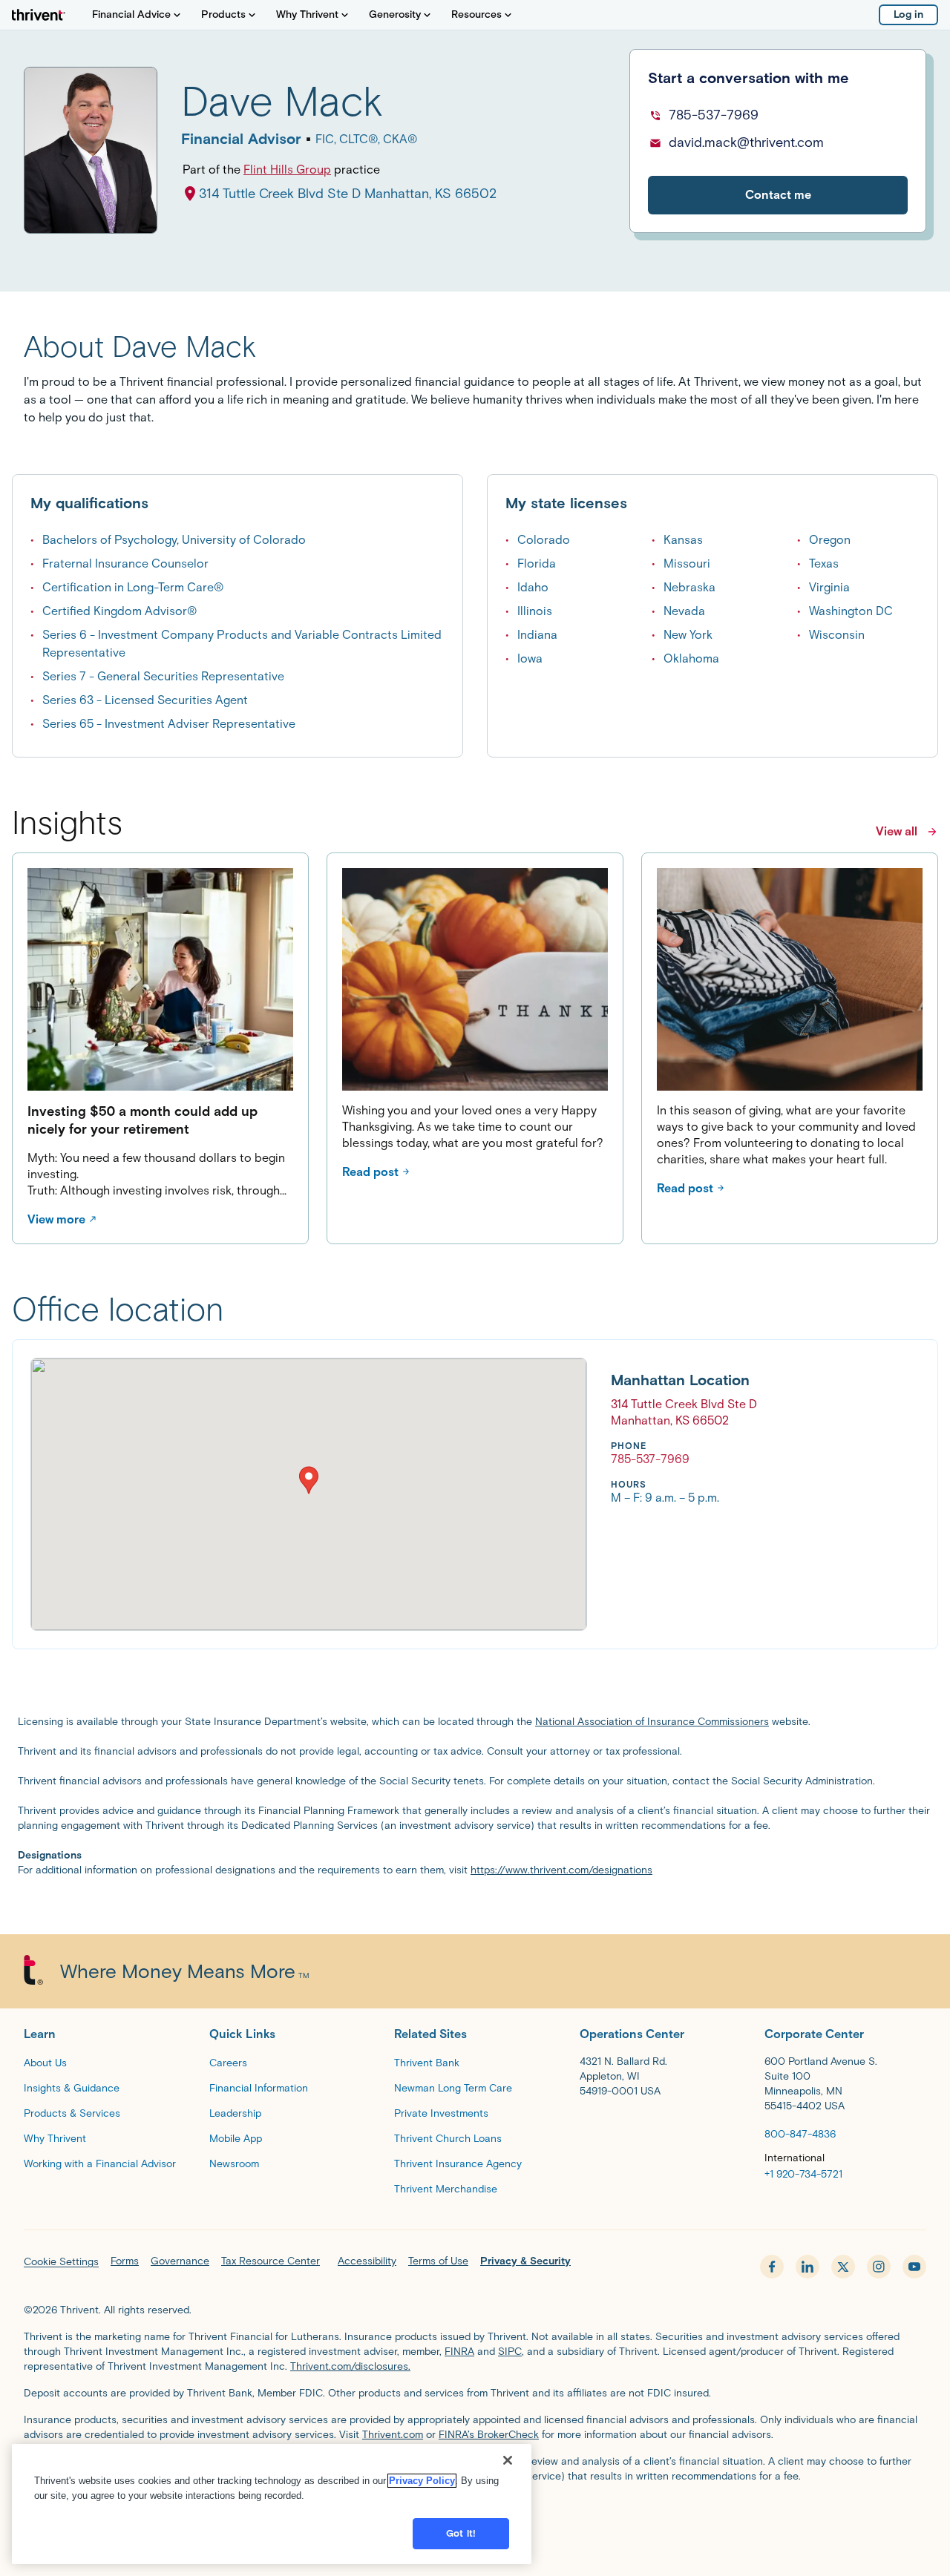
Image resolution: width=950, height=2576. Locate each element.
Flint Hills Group (287, 170)
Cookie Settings (61, 2262)
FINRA (459, 2352)
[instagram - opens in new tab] (879, 2267)
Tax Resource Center (271, 2261)
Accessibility (367, 2261)
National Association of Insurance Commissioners (652, 1722)
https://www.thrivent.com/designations (561, 1870)
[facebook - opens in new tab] (772, 2267)
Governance (180, 2261)
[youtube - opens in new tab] (914, 2267)
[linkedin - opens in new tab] (807, 2267)
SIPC (510, 2352)
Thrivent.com (393, 2435)
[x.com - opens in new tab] (843, 2267)
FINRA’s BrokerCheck (489, 2435)
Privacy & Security (525, 2261)
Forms (125, 2261)
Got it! (461, 2533)
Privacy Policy (422, 2481)
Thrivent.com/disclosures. (350, 2366)
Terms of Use (438, 2261)
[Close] (508, 2460)
